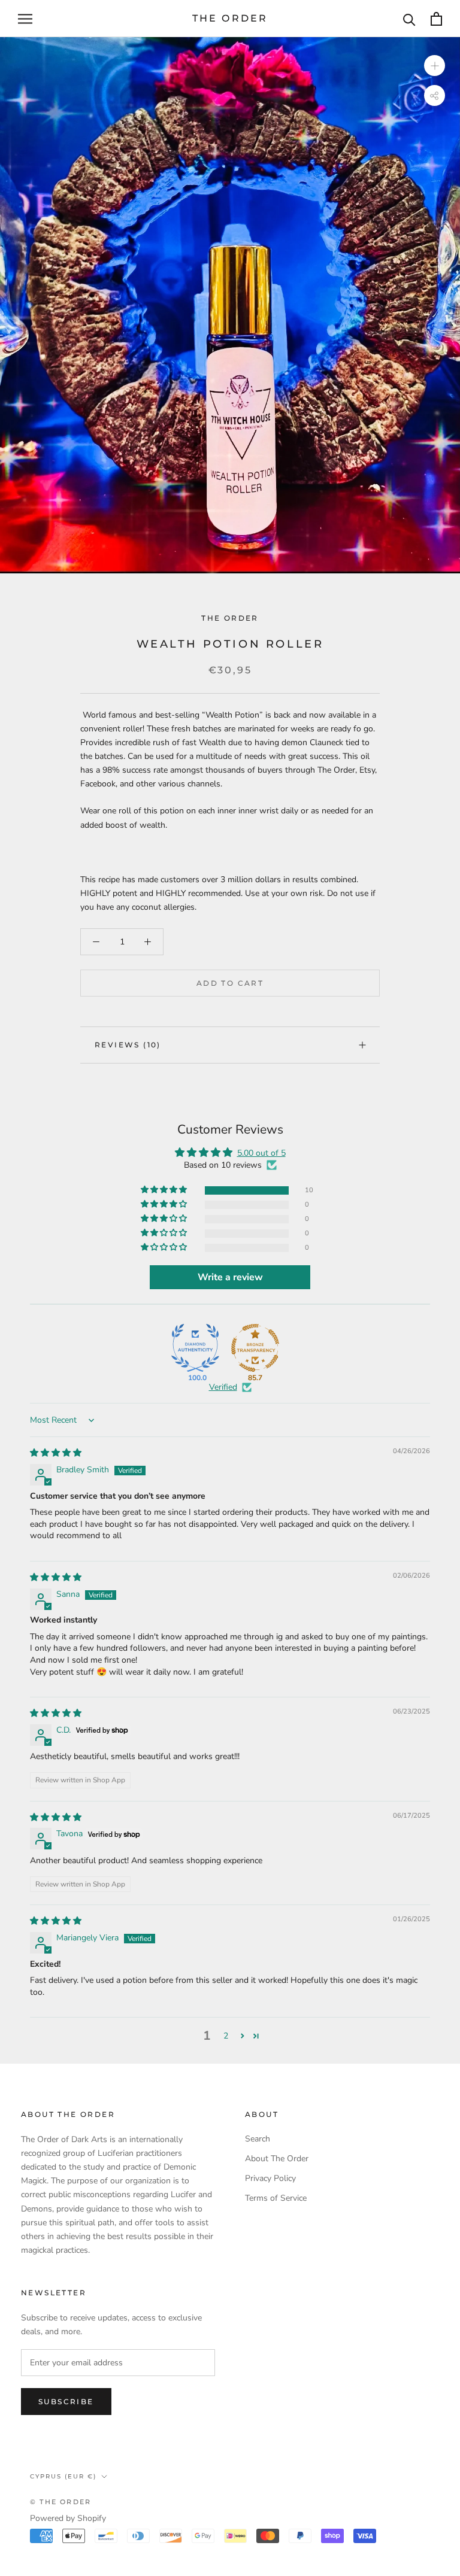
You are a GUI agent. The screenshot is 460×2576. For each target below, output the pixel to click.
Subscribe (66, 2402)
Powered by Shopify (68, 2518)
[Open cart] (436, 19)
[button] (165, 1190)
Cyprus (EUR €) (63, 2476)
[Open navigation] (25, 19)
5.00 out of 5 (261, 1153)
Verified (223, 1387)
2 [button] (226, 2036)
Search (258, 2139)
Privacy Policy (270, 2178)
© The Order (60, 2502)
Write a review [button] (230, 1277)
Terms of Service (276, 2198)
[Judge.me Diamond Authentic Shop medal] (195, 1348)
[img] (56, 1453)
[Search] (409, 19)
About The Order (277, 2159)
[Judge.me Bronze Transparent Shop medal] (255, 1348)
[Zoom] (435, 66)
